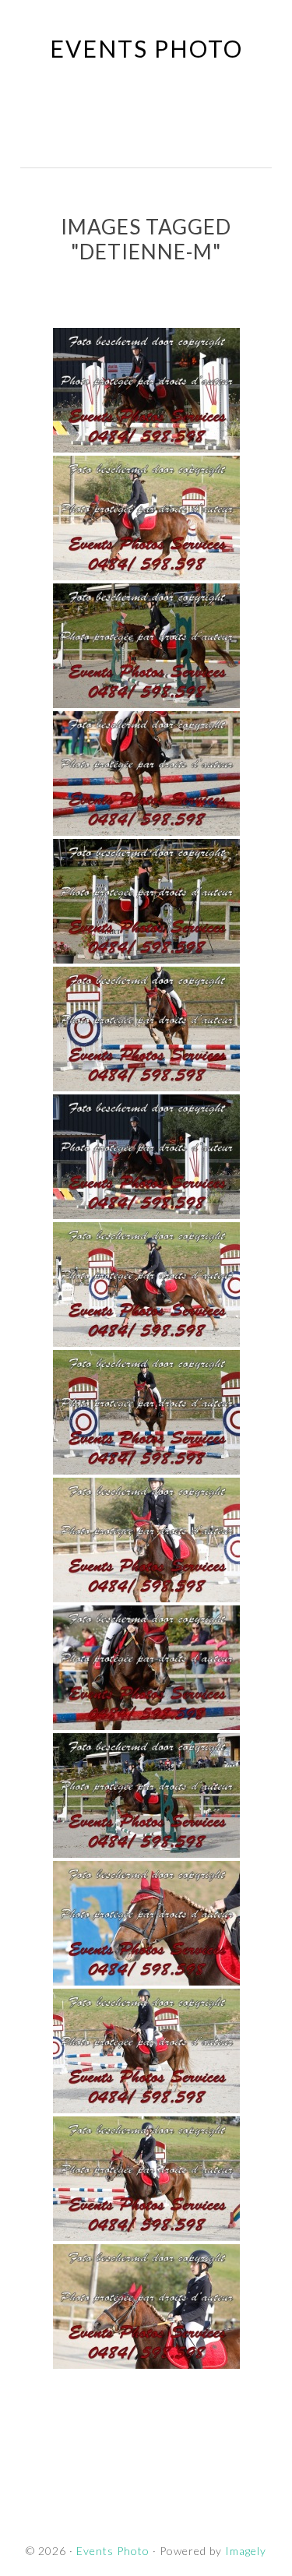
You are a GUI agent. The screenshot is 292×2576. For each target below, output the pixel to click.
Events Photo (146, 48)
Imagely (246, 2551)
